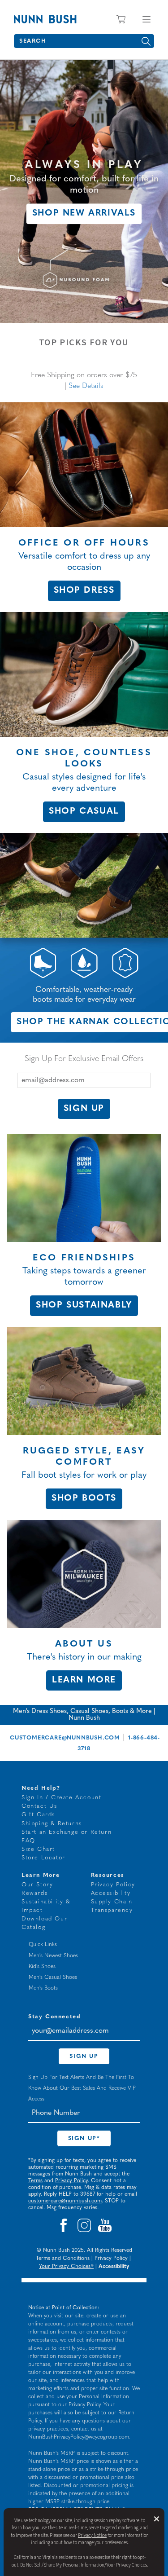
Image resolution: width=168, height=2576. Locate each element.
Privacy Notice (92, 2535)
